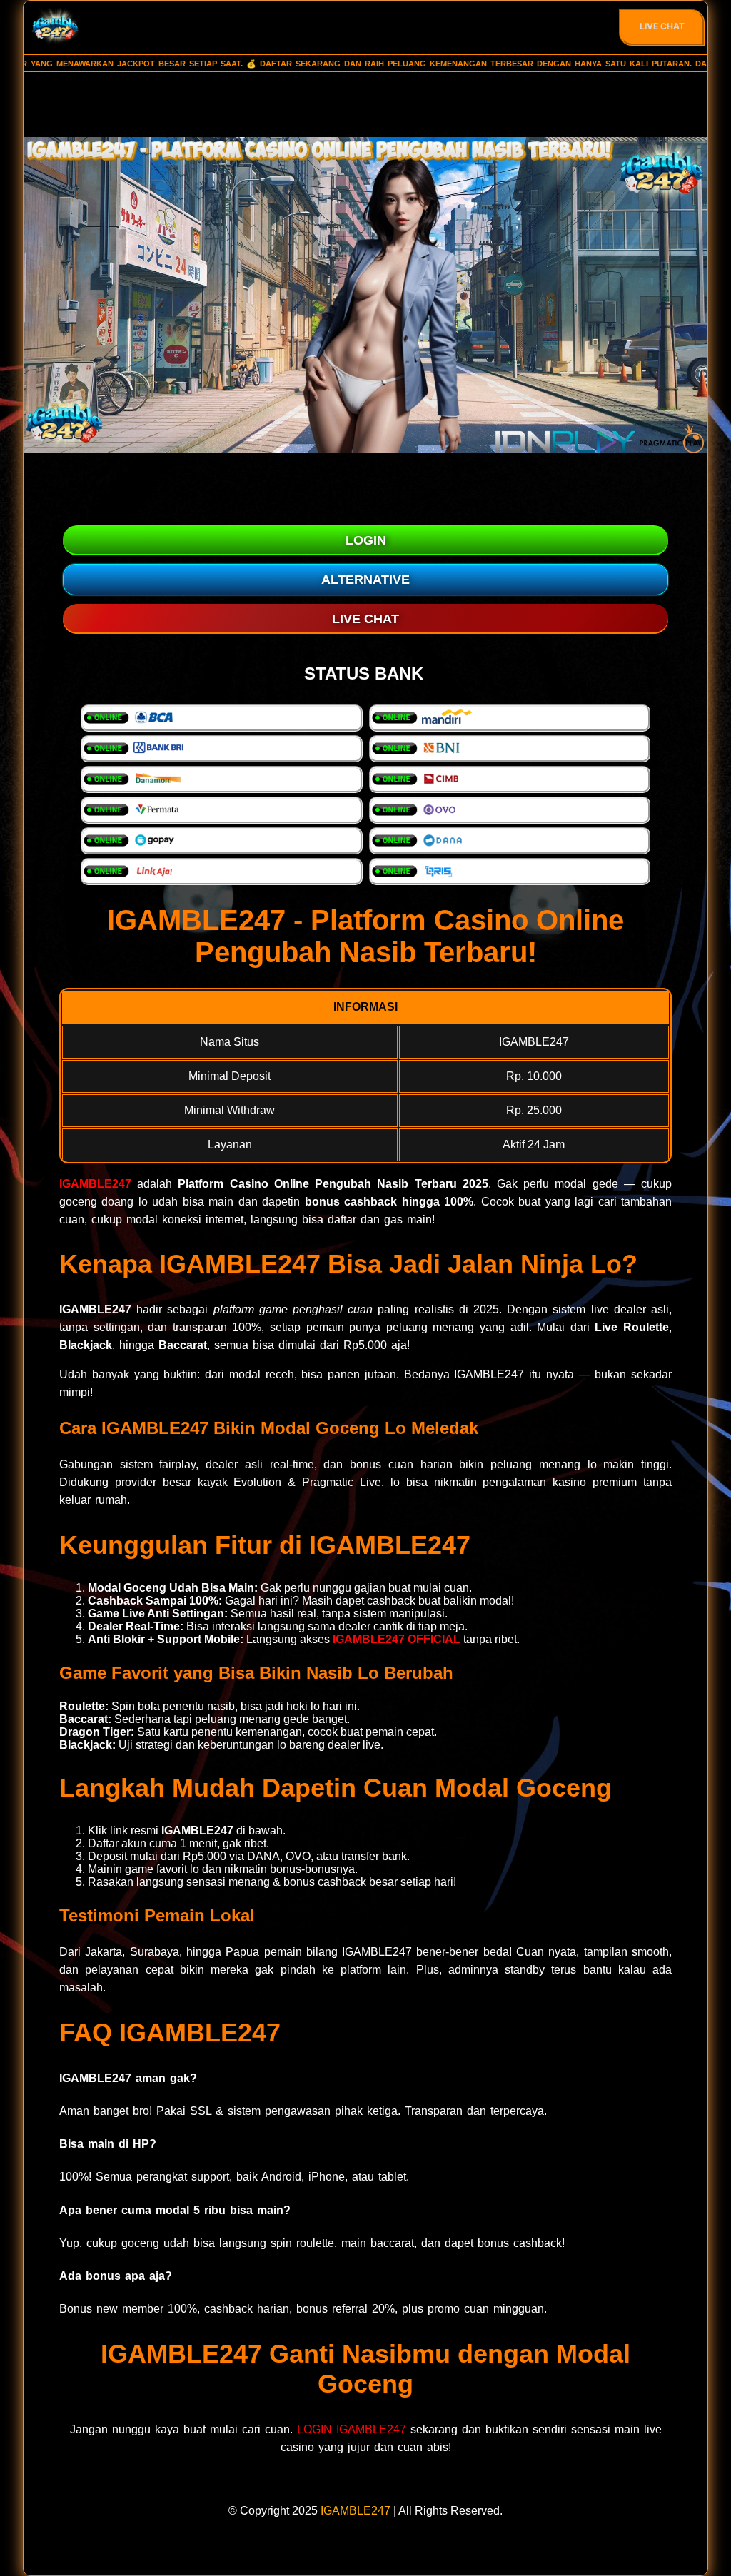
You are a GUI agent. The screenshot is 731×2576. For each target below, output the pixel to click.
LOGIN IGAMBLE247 (352, 2429)
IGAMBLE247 (95, 1184)
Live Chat (662, 26)
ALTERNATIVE (365, 580)
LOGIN (366, 540)
